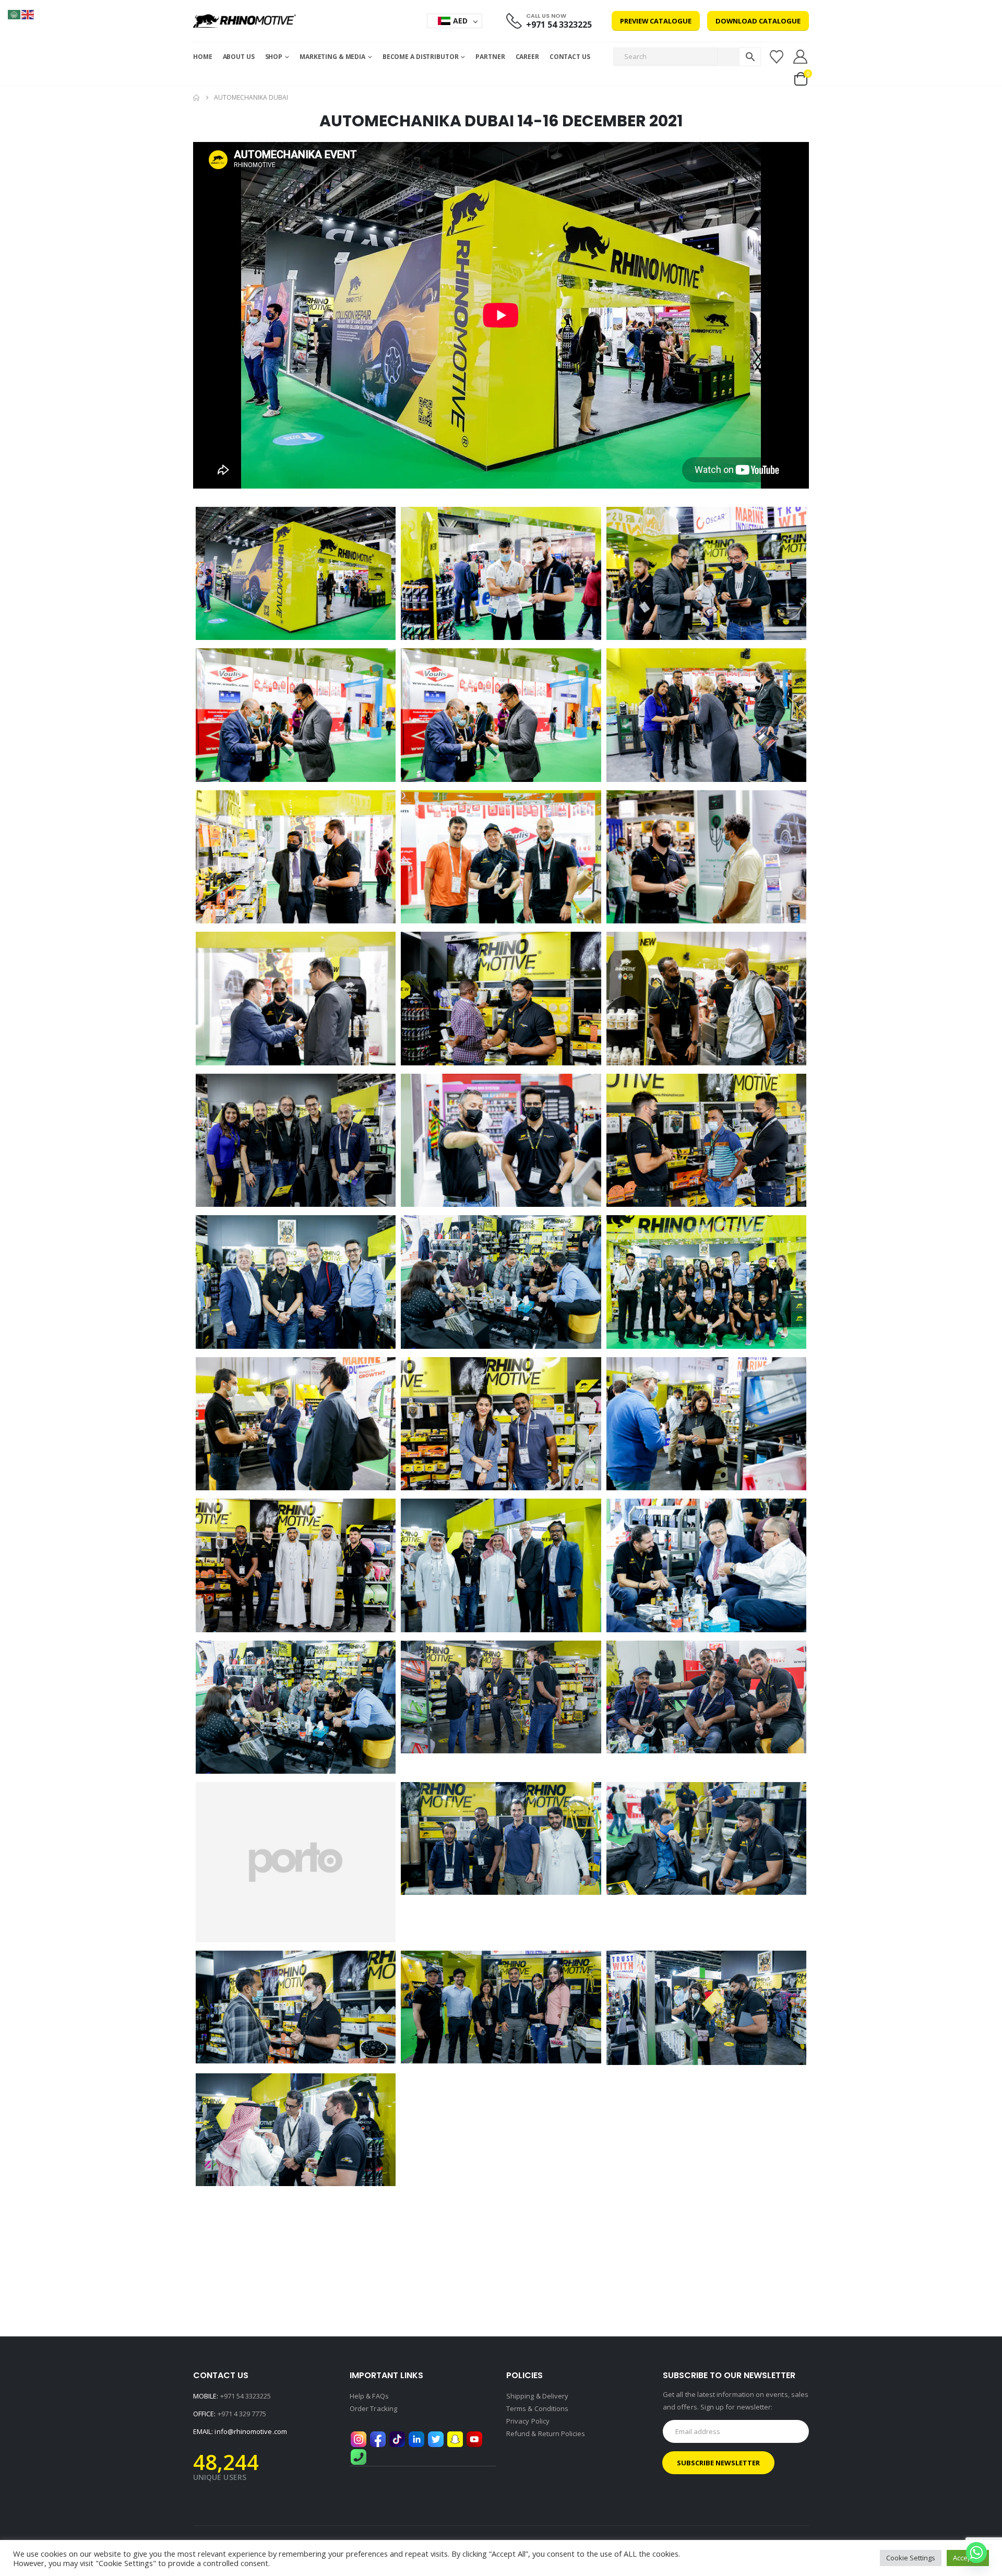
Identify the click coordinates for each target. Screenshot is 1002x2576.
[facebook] (378, 2439)
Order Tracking (373, 2408)
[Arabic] (15, 14)
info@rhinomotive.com (250, 2431)
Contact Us (570, 57)
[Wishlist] (776, 57)
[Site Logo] (244, 21)
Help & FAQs (369, 2396)
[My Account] (801, 57)
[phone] (359, 2456)
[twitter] (436, 2439)
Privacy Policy (528, 2421)
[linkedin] (416, 2439)
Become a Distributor (421, 57)
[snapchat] (455, 2439)
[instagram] (359, 2439)
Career (527, 57)
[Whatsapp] (976, 2553)
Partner (490, 57)
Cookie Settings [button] (911, 2558)
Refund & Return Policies (546, 2433)
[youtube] (474, 2439)
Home (203, 57)
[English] (28, 14)
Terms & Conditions (537, 2408)
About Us (239, 57)
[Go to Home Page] (196, 98)
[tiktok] (397, 2439)
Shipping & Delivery (537, 2396)
